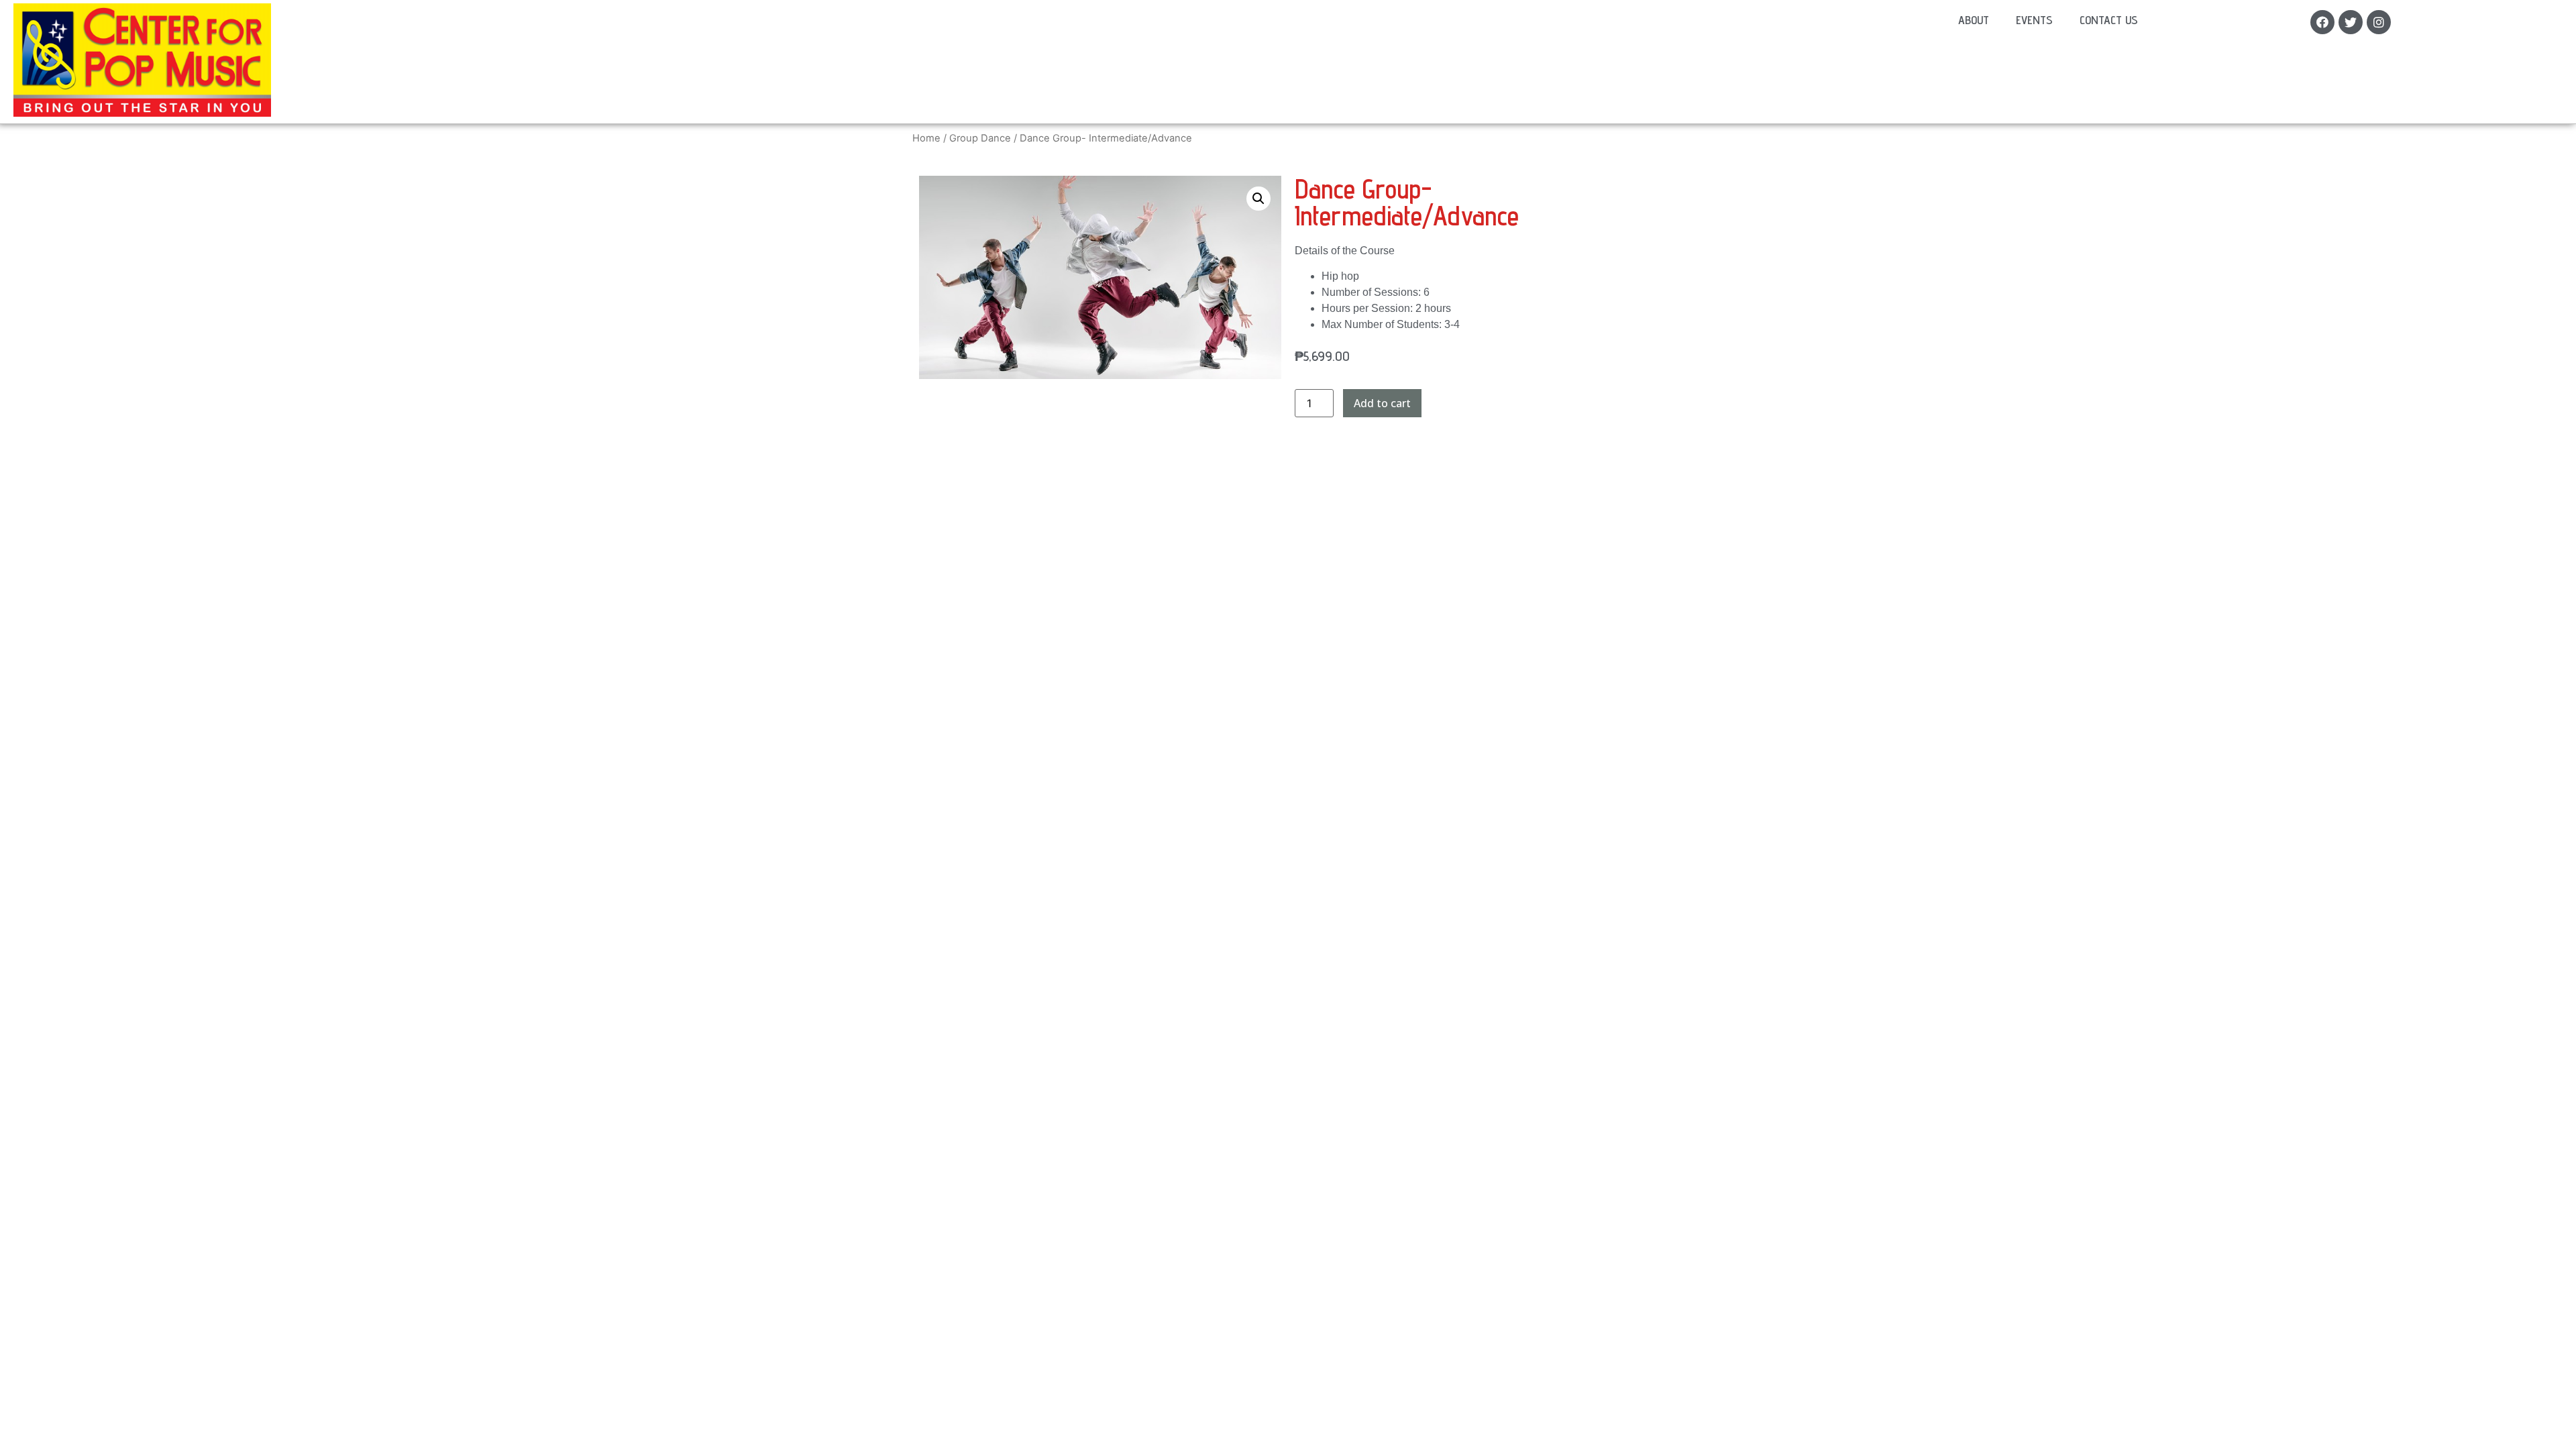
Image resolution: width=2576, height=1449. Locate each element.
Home (926, 138)
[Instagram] (2379, 22)
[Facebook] (2322, 22)
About (1974, 20)
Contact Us (2109, 20)
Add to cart (1382, 403)
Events (2034, 20)
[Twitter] (2351, 22)
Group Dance (980, 138)
